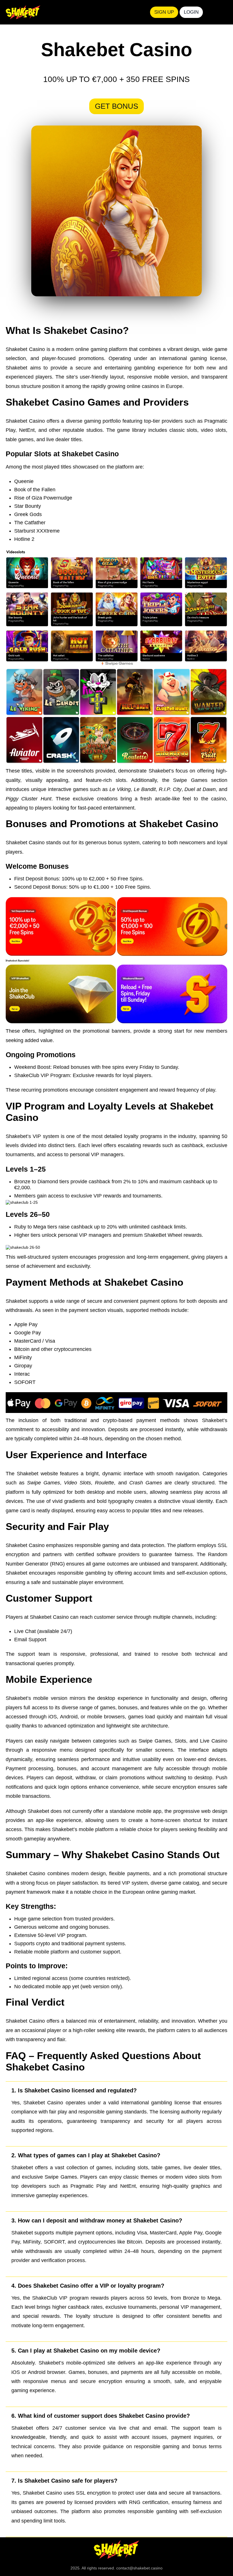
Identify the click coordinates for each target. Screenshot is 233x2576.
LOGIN (191, 12)
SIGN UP (164, 12)
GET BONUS (116, 106)
